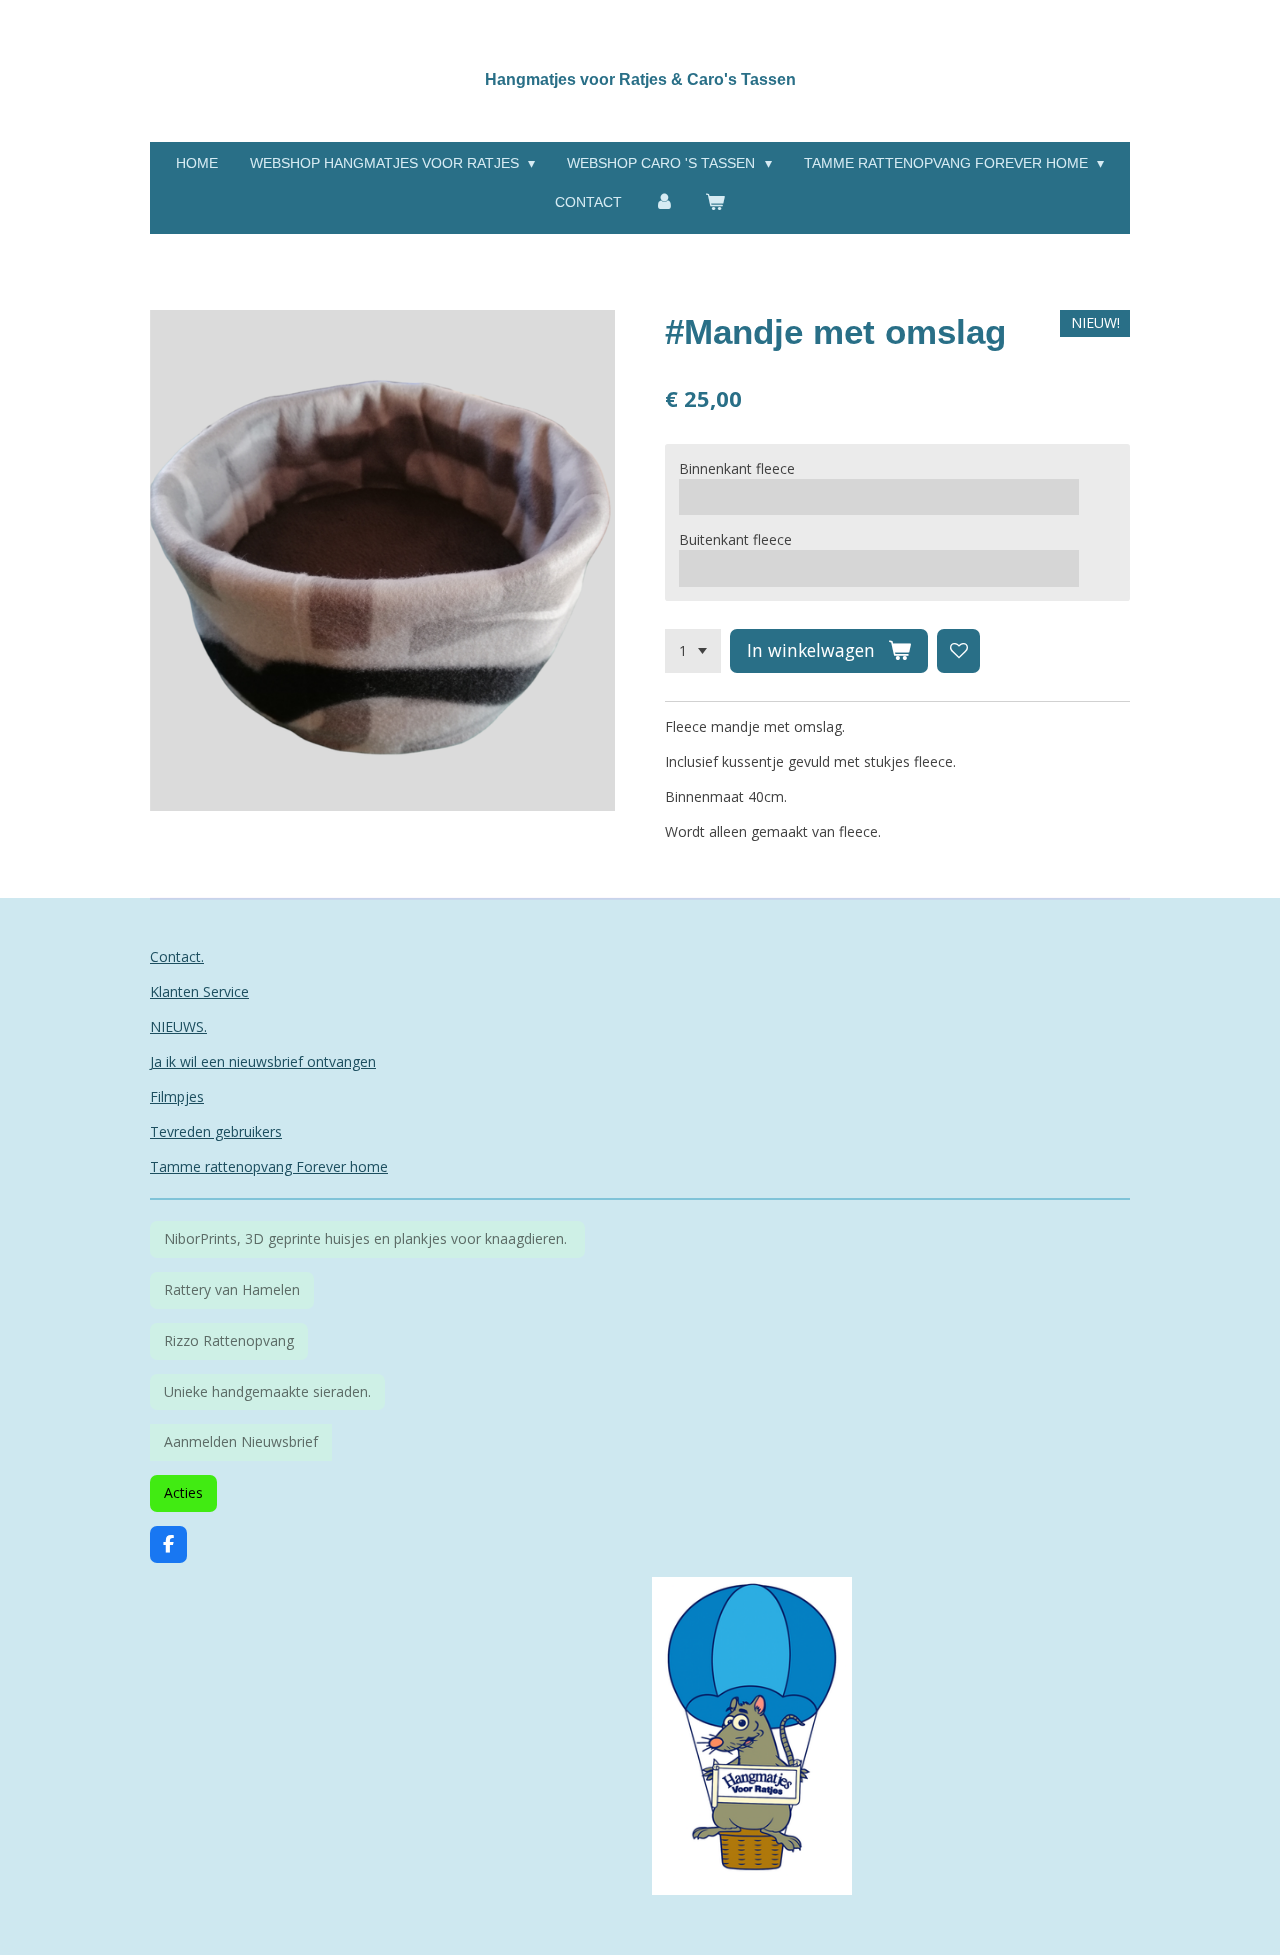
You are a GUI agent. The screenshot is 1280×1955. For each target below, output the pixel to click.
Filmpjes (177, 1096)
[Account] (664, 202)
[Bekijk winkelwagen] (716, 202)
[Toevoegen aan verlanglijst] (959, 651)
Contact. (177, 956)
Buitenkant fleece (735, 539)
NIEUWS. (178, 1026)
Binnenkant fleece (737, 468)
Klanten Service (199, 991)
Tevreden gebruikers (216, 1131)
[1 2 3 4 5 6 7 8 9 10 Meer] (693, 651)
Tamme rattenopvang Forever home (269, 1166)
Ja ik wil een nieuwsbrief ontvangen (263, 1061)
